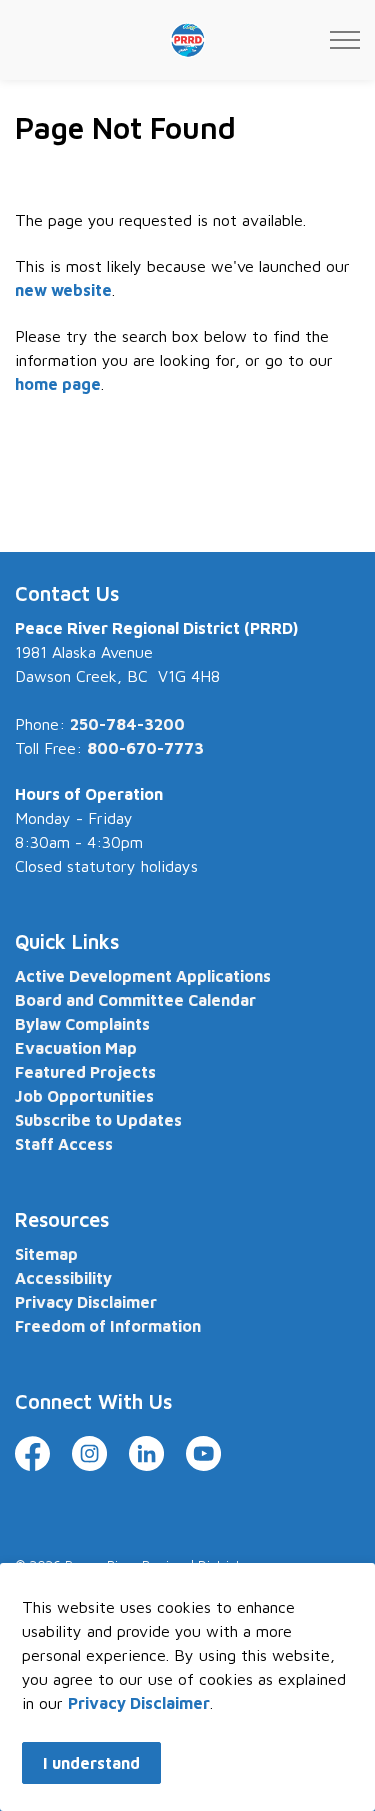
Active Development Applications (143, 976)
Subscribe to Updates (98, 1120)
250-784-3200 (127, 724)
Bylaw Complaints (82, 1024)
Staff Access (64, 1144)
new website (63, 290)
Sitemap (46, 1254)
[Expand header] (345, 40)
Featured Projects (85, 1072)
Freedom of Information (108, 1326)
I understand (91, 1763)
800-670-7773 (145, 748)
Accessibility (63, 1278)
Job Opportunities (84, 1096)
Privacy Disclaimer (139, 1703)
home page (58, 384)
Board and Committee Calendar (135, 1000)
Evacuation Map (76, 1048)
